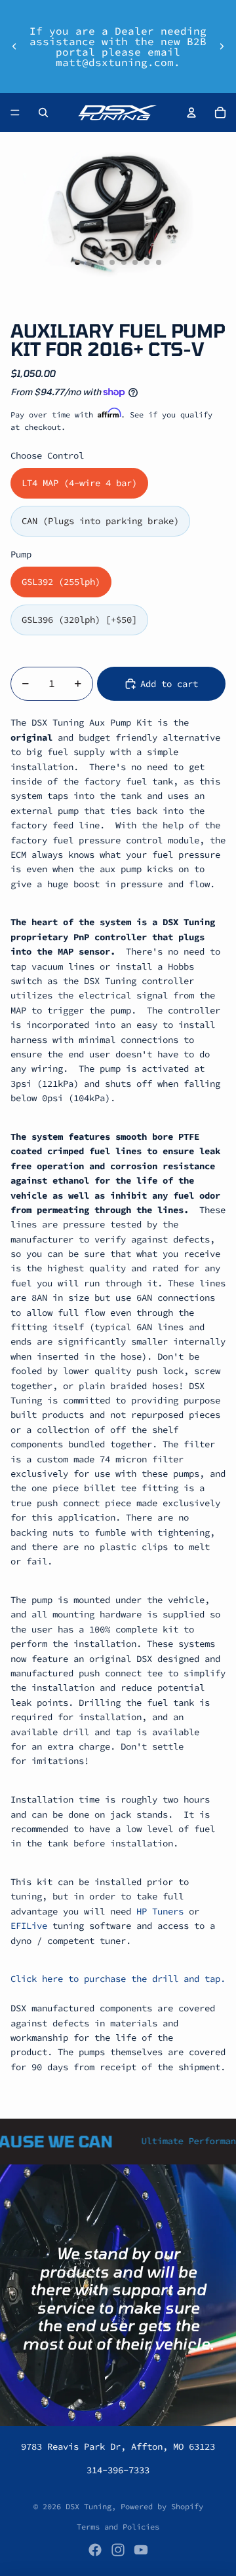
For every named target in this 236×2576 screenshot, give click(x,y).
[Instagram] (118, 2550)
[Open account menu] (191, 113)
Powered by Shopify (162, 2506)
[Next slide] (222, 46)
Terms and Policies (118, 2527)
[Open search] (43, 113)
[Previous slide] (14, 46)
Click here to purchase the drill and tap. (118, 1979)
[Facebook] (95, 2550)
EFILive (29, 1926)
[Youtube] (141, 2550)
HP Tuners (160, 1911)
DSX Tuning (88, 2506)
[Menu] (15, 113)
